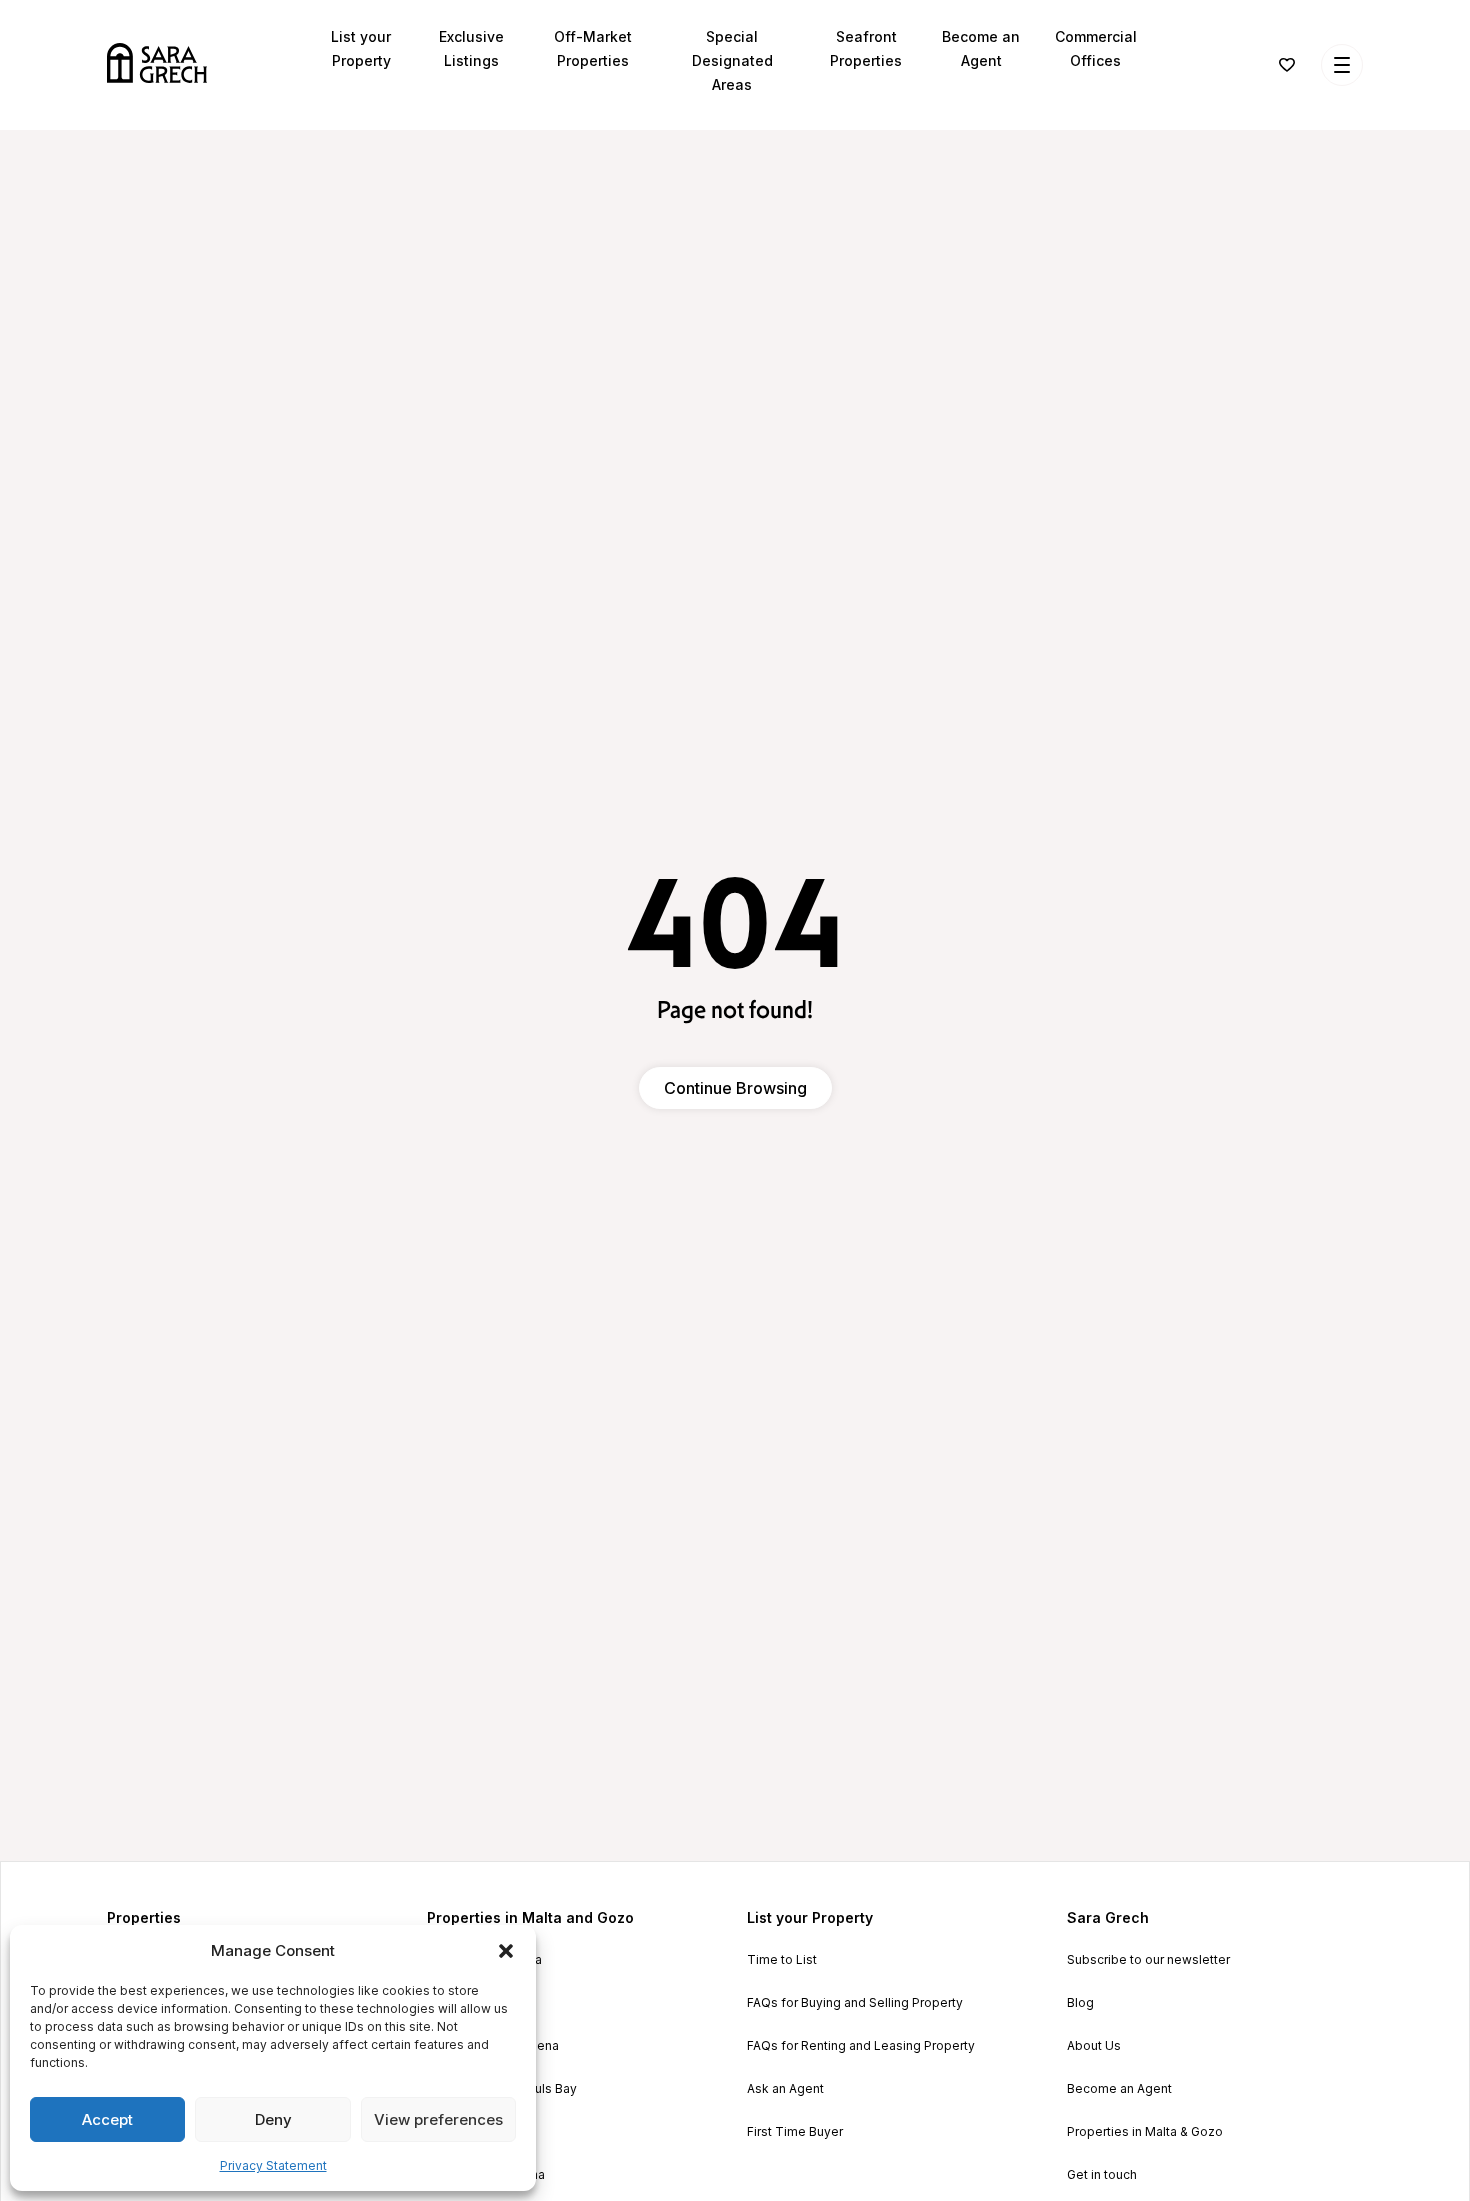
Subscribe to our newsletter (1148, 1960)
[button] (506, 1951)
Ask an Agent (785, 2089)
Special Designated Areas (732, 60)
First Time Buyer (795, 2132)
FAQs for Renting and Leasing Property (861, 2046)
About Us (1094, 2046)
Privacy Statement (273, 2165)
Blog (1080, 2003)
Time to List (782, 1960)
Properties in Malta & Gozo (1145, 2132)
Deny (273, 2119)
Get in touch (1102, 2175)
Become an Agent (1119, 2089)
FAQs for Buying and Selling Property (855, 2003)
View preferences (438, 2119)
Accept (107, 2119)
